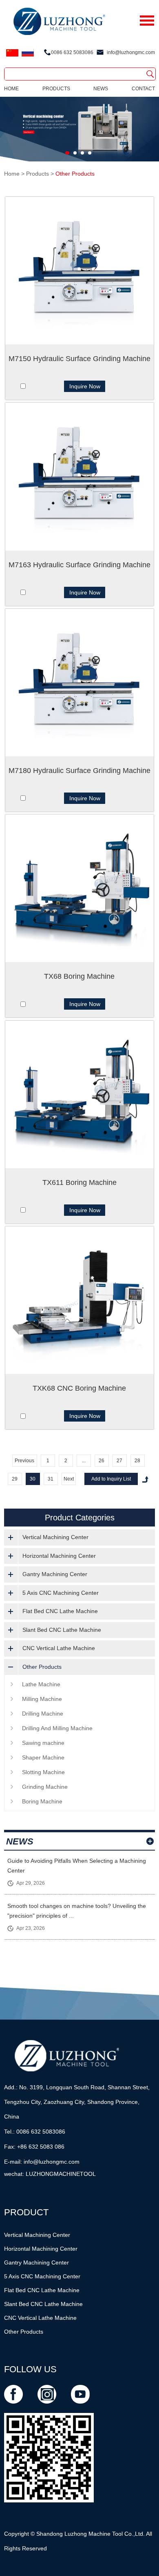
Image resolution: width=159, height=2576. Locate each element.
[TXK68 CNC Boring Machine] (79, 1300)
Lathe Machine (41, 1684)
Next (69, 1479)
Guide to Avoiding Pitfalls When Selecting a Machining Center (77, 1866)
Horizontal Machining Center (59, 1556)
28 (137, 1461)
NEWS (20, 1841)
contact (143, 89)
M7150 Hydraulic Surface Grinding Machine (79, 359)
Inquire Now (85, 386)
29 (15, 1479)
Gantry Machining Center (55, 1574)
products (56, 89)
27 (119, 1461)
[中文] (12, 53)
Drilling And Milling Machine (57, 1728)
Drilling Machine (43, 1714)
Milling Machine (42, 1699)
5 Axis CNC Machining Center (61, 1593)
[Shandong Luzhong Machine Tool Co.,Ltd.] (80, 22)
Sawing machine (43, 1743)
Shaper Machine (43, 1757)
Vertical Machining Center (55, 1537)
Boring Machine (42, 1801)
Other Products (75, 174)
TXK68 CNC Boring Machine (79, 1388)
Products (38, 174)
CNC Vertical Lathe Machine (59, 1648)
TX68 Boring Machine (79, 976)
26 (102, 1461)
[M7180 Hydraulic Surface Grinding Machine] (79, 683)
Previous (24, 1461)
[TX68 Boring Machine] (79, 888)
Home (11, 89)
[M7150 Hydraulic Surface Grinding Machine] (79, 271)
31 (51, 1479)
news (101, 89)
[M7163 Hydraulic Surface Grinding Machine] (79, 476)
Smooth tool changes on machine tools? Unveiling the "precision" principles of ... (77, 1911)
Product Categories (80, 1518)
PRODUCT (26, 2212)
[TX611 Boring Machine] (79, 1094)
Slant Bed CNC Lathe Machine (62, 1630)
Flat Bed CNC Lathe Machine (60, 1611)
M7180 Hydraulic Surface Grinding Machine (79, 771)
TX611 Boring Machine (79, 1182)
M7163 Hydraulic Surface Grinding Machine (79, 565)
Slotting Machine (43, 1772)
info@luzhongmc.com (131, 52)
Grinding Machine (45, 1787)
